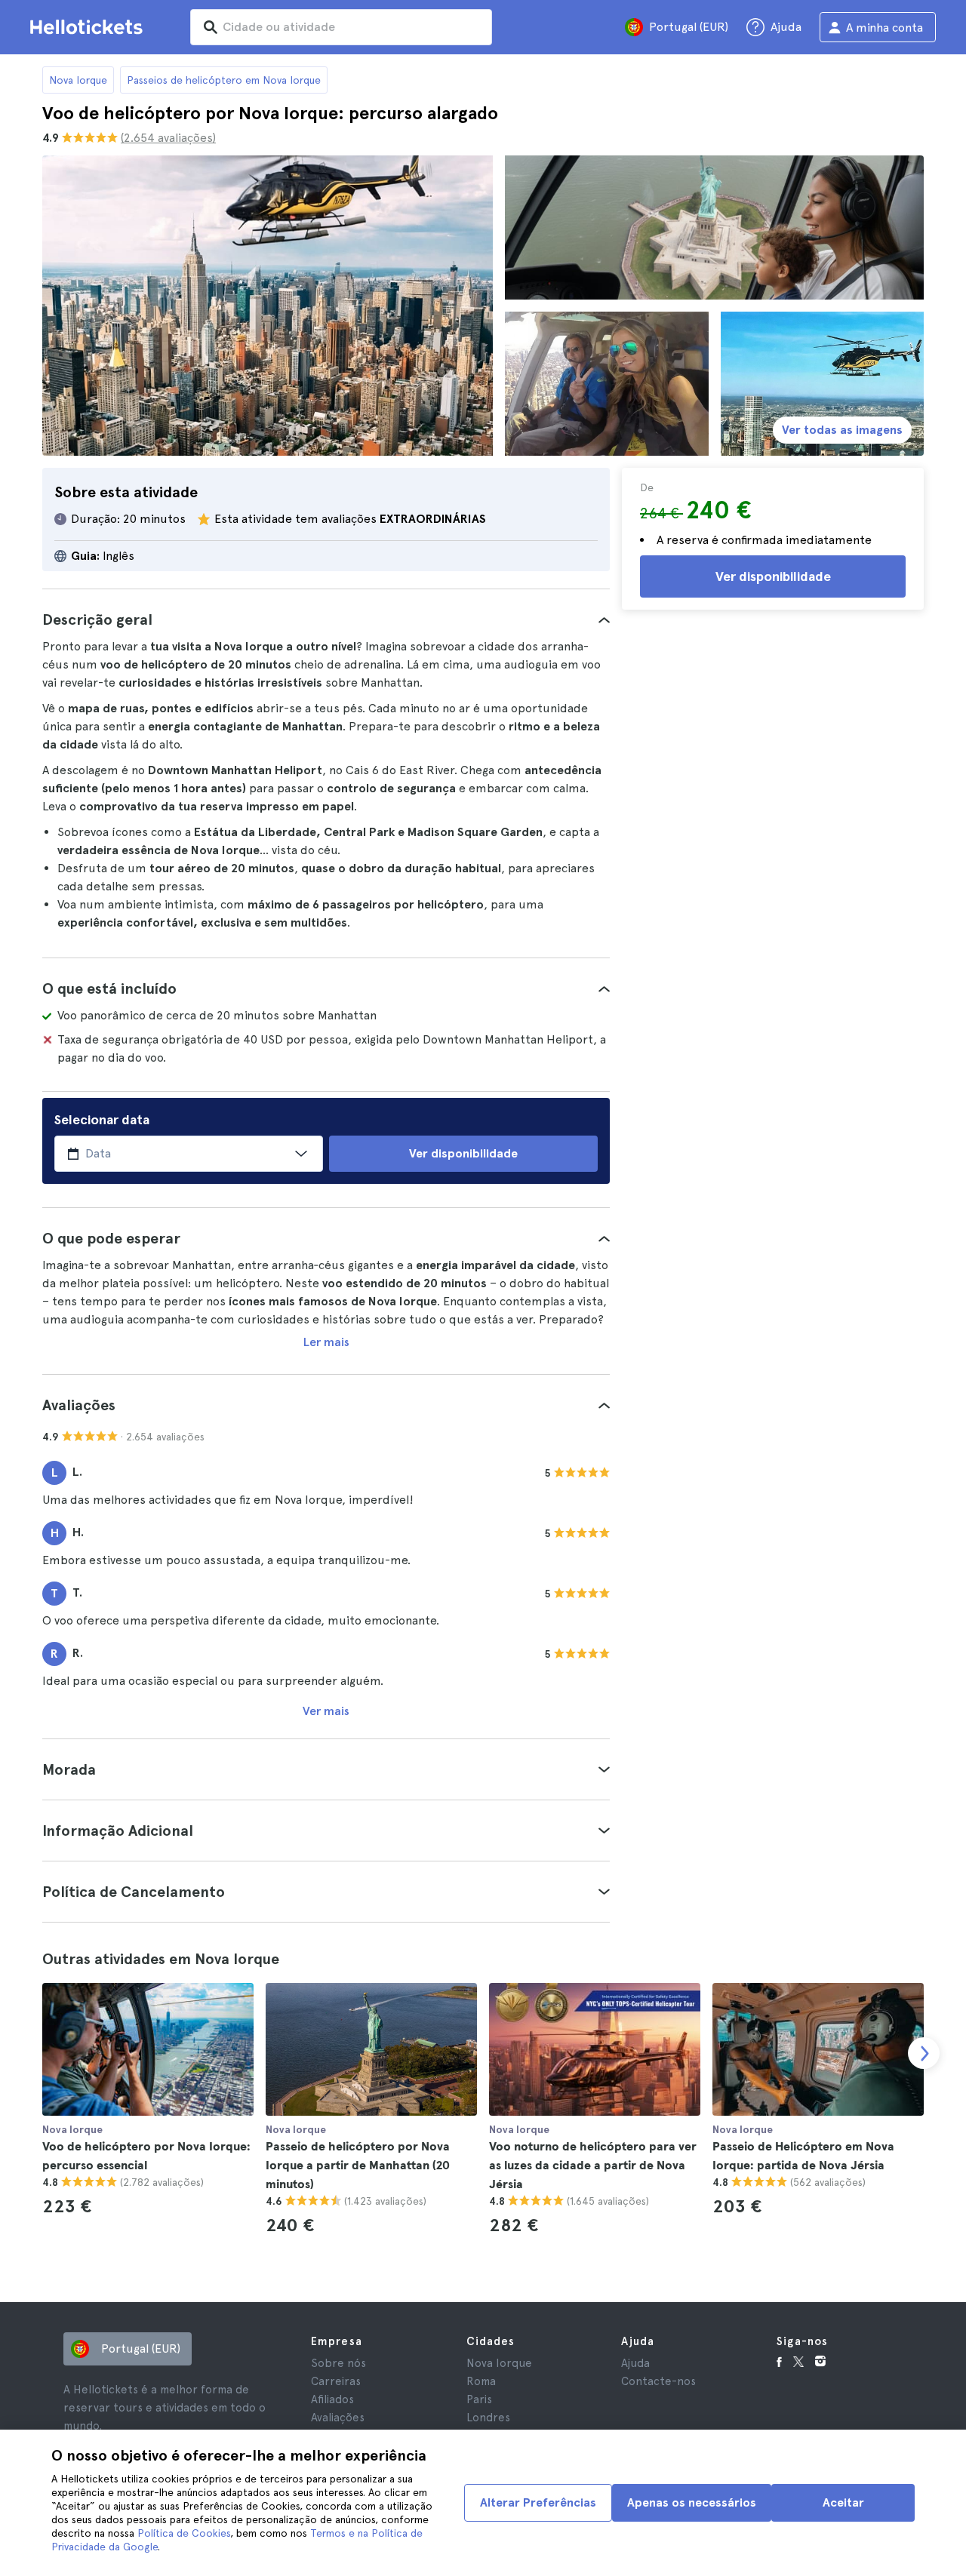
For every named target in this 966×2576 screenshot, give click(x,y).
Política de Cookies (184, 2533)
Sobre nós (338, 2363)
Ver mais (326, 1711)
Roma (481, 2381)
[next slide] (924, 2053)
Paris (479, 2399)
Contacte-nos (658, 2381)
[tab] (326, 619)
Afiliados (332, 2399)
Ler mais (326, 1342)
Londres (488, 2418)
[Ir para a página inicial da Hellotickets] (89, 27)
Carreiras (336, 2381)
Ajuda (635, 2363)
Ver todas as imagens (842, 430)
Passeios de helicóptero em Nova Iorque (224, 80)
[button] (326, 619)
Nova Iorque (78, 80)
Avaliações (338, 2418)
